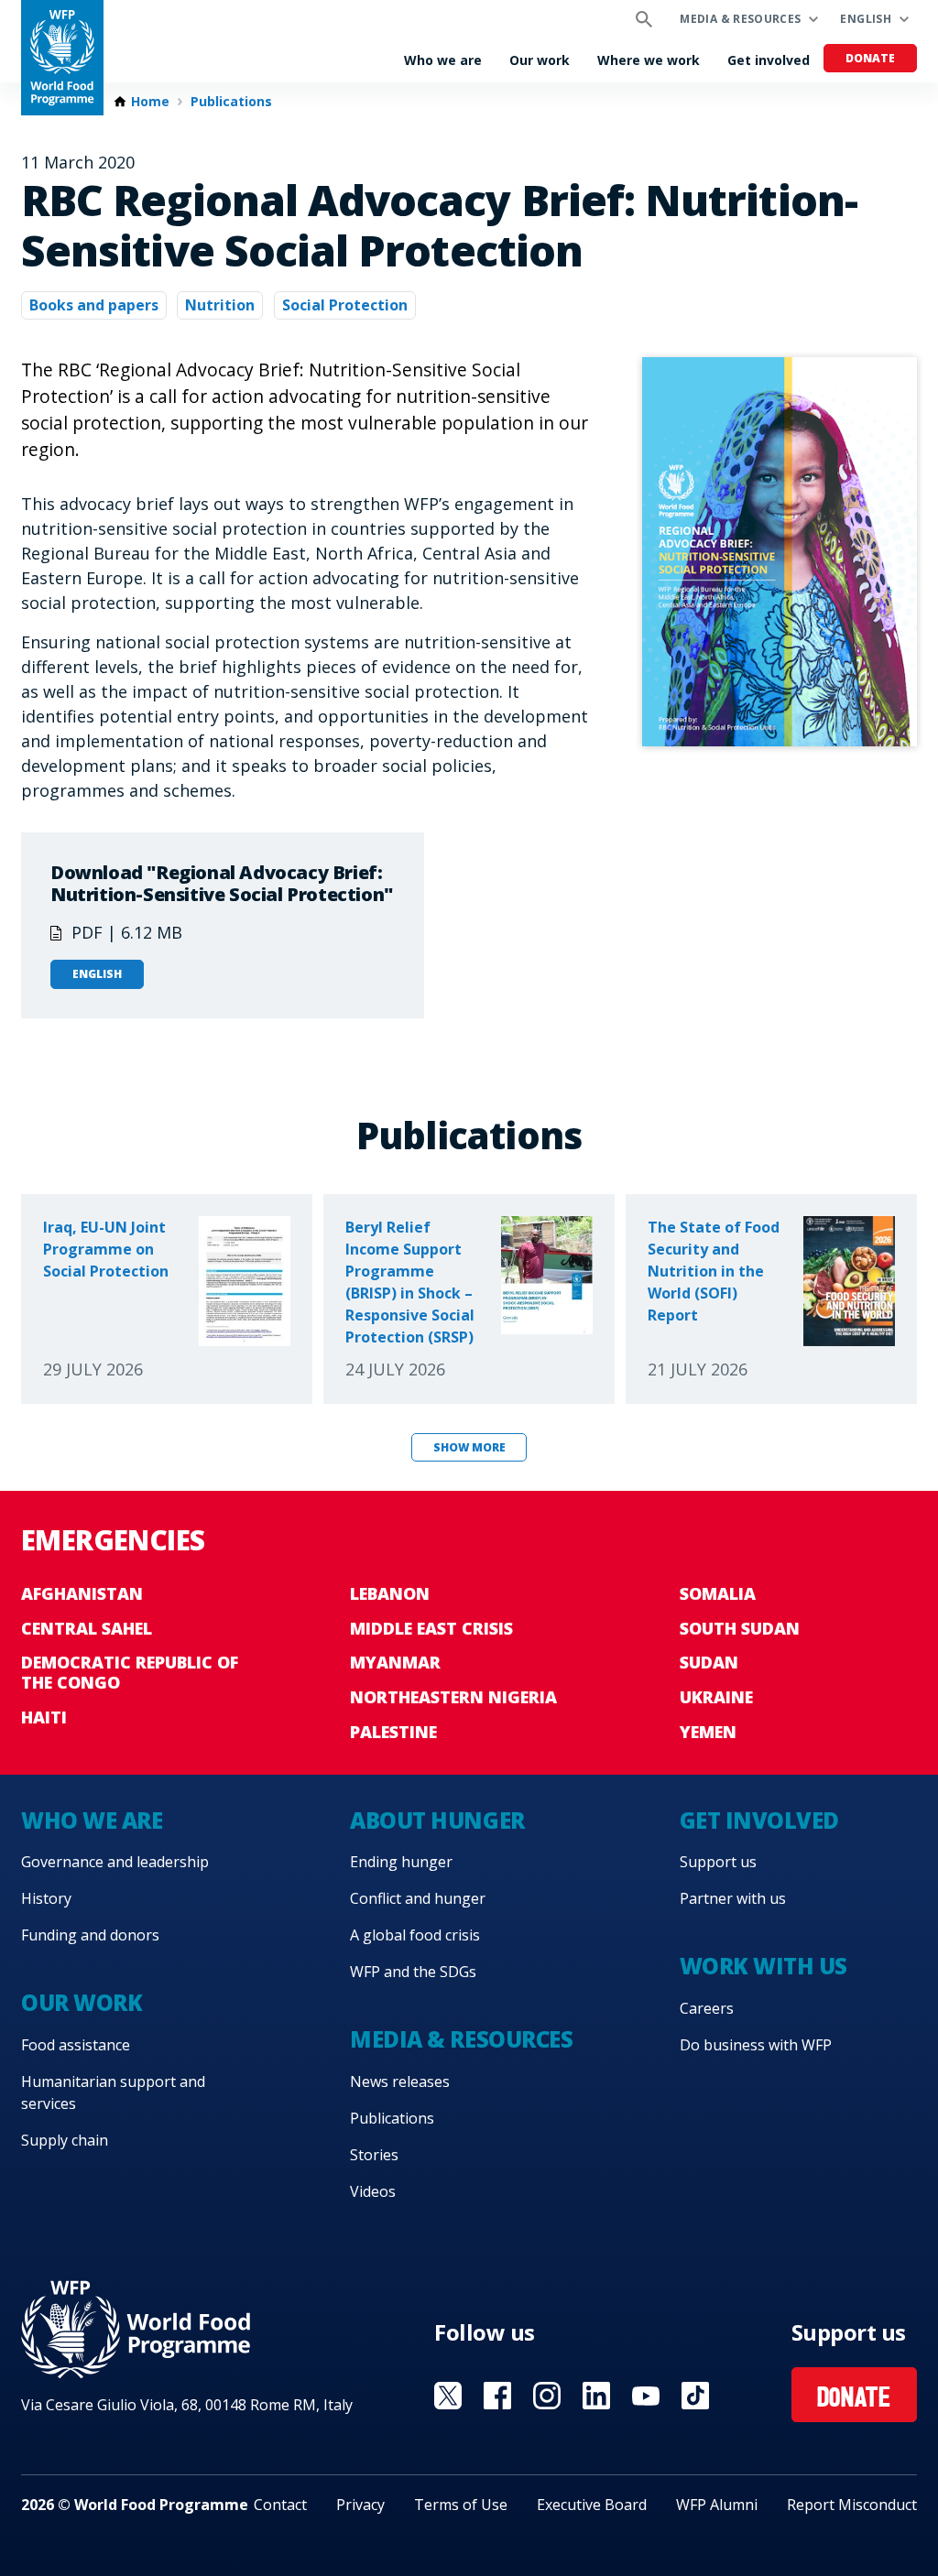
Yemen (708, 1732)
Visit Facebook (497, 2396)
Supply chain (65, 2140)
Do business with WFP (756, 2045)
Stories (374, 2155)
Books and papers (94, 305)
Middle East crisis (431, 1628)
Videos (373, 2191)
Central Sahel (87, 1628)
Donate (870, 58)
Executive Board (592, 2505)
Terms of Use (461, 2505)
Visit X (448, 2396)
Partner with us (733, 1898)
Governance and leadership (115, 1862)
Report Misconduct (852, 2505)
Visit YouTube (646, 2396)
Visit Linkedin (596, 2396)
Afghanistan (82, 1593)
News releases (400, 2081)
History (46, 1898)
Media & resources (740, 19)
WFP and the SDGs (413, 1972)
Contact (280, 2505)
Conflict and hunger (418, 1898)
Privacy (360, 2505)
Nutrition (220, 305)
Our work (540, 60)
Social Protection (345, 305)
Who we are (443, 60)
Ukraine (716, 1697)
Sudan (709, 1662)
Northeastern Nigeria (453, 1697)
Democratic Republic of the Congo (130, 1672)
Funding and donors (90, 1935)
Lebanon (390, 1593)
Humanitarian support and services (113, 2092)
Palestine (393, 1732)
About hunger (437, 1820)
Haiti (44, 1717)
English (866, 19)
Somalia (718, 1593)
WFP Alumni (717, 2505)
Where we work (649, 60)
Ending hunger (401, 1862)
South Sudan (740, 1628)
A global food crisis (415, 1935)
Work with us (763, 1966)
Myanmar (395, 1662)
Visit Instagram (547, 2396)
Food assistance (76, 2045)
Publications (231, 102)
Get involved (769, 60)
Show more (469, 1447)
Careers (707, 2008)
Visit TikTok (695, 2396)
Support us (718, 1862)
